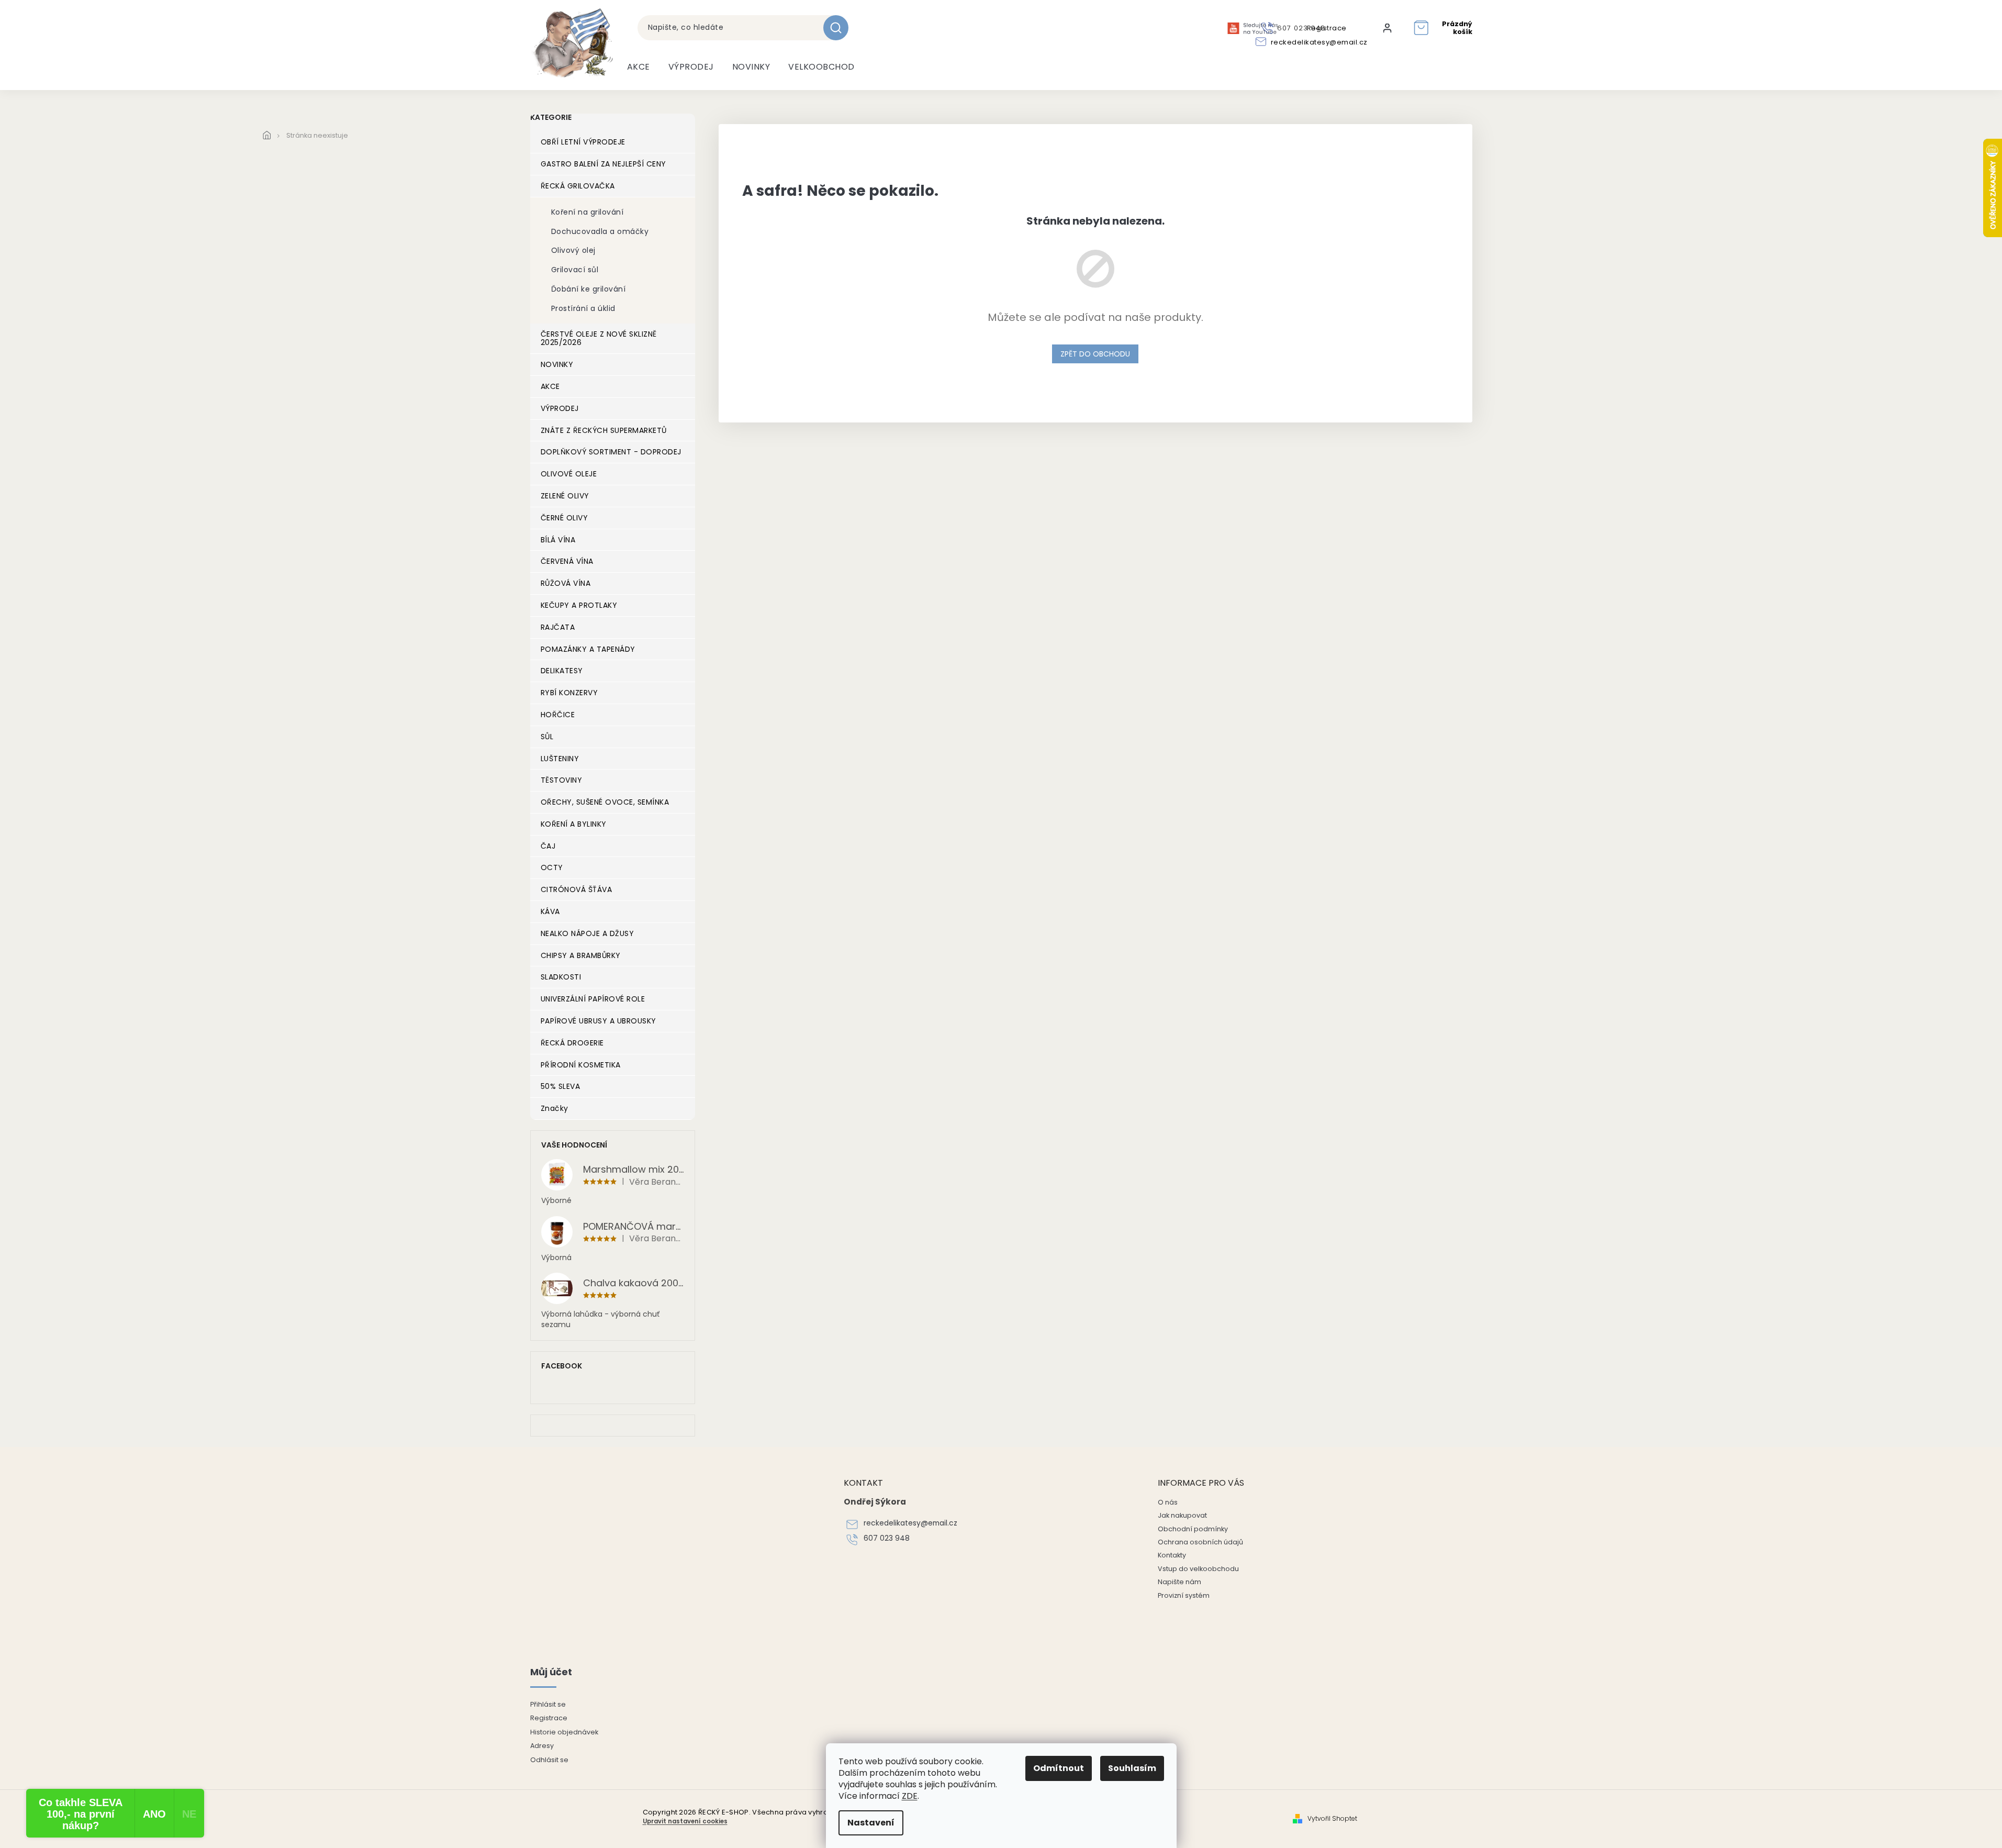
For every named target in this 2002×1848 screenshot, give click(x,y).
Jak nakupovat (1182, 1515)
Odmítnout (1059, 1768)
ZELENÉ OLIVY (565, 496)
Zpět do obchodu (1095, 354)
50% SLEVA (561, 1086)
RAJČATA (558, 627)
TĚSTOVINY (562, 780)
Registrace (549, 1718)
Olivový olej (573, 250)
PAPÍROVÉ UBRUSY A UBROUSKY (599, 1021)
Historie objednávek (564, 1732)
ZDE (910, 1796)
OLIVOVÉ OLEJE (569, 474)
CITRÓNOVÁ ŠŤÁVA (577, 889)
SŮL (547, 737)
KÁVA (550, 911)
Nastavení (871, 1823)
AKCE (550, 386)
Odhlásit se (549, 1760)
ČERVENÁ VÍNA (567, 561)
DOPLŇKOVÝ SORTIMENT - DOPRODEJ (611, 452)
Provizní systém (1184, 1595)
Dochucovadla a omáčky (600, 231)
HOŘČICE (558, 715)
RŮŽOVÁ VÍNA (566, 583)
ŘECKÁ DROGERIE (572, 1043)
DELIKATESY (562, 671)
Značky (555, 1108)
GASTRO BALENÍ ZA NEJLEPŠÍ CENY (603, 164)
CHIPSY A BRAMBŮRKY (581, 955)
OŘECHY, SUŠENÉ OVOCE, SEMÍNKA (605, 802)
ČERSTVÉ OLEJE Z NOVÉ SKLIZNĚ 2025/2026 (599, 338)
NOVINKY (557, 364)
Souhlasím (1132, 1768)
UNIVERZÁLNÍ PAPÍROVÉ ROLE (593, 999)
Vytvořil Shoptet (1332, 1819)
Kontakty (1172, 1555)
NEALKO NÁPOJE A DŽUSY (588, 933)
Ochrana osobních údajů (1200, 1542)
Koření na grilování (588, 212)
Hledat (840, 28)
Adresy (542, 1746)
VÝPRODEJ (560, 408)
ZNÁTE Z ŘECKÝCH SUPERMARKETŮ (604, 430)
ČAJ (548, 846)
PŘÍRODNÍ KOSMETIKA (581, 1065)
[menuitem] (639, 67)
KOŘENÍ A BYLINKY (574, 824)
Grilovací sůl (575, 270)
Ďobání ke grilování (589, 289)
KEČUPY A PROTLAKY (579, 605)
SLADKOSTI (561, 977)
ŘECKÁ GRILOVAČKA (578, 186)
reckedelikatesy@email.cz (910, 1523)
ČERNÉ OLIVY (564, 518)
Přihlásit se (548, 1704)
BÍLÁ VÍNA (558, 540)
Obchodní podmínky (1193, 1529)
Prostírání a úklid (583, 308)
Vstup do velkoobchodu (1198, 1569)
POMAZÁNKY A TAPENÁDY (588, 649)
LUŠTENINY (560, 759)
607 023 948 (887, 1538)
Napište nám (1179, 1582)
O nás (1168, 1502)
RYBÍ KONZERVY (569, 693)
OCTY (552, 867)
